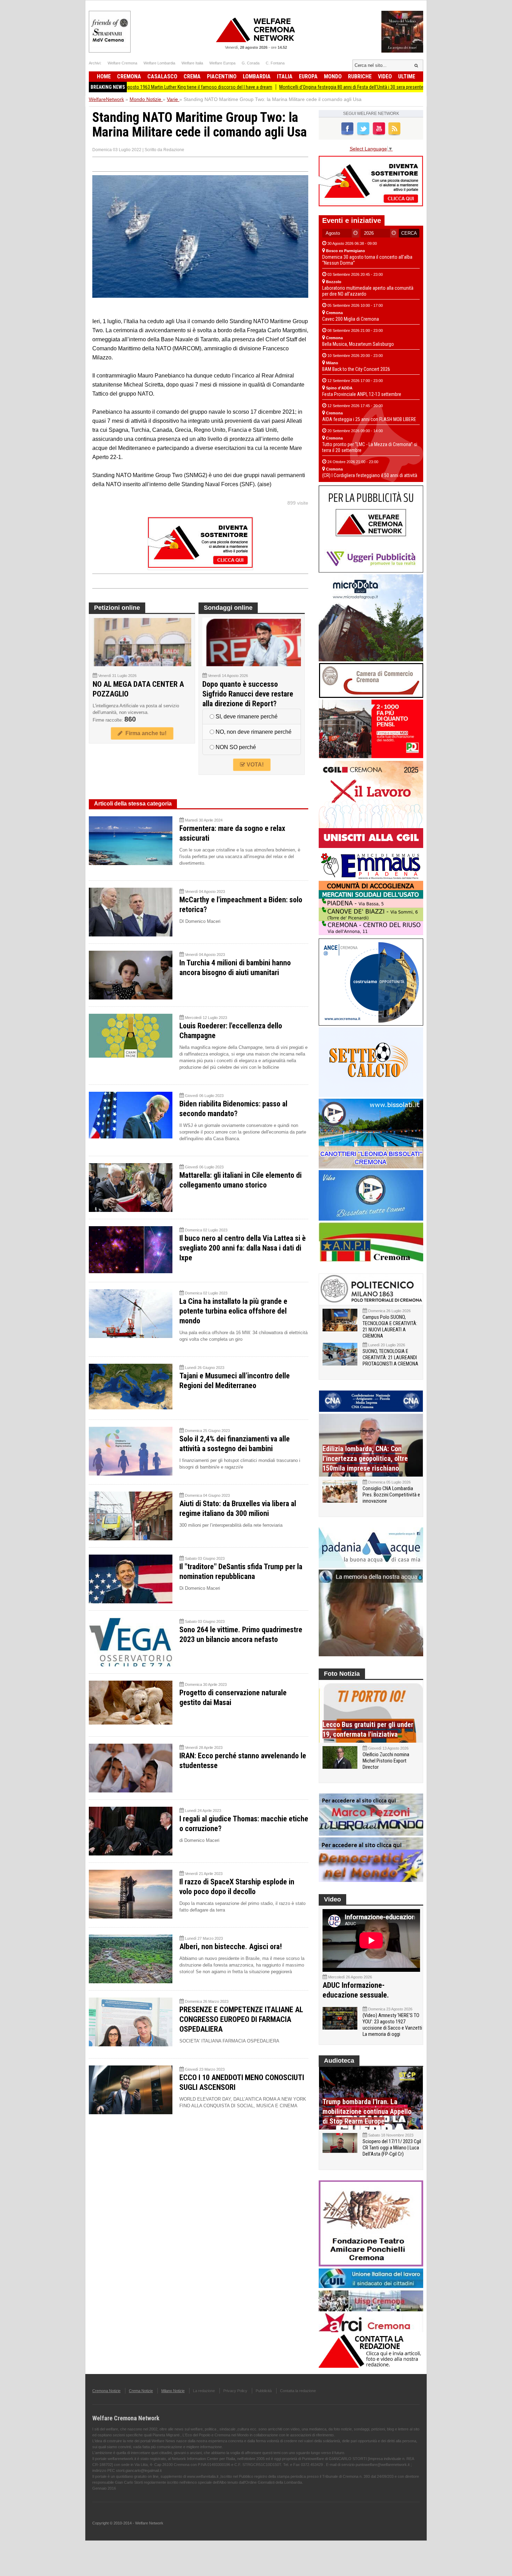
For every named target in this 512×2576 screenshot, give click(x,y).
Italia (285, 76)
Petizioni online (117, 608)
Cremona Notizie (106, 2391)
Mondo (333, 76)
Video (385, 76)
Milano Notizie (173, 2391)
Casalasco (162, 76)
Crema (192, 76)
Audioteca (339, 2061)
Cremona (129, 76)
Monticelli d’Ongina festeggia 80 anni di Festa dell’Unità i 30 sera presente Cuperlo (288, 87)
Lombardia (257, 76)
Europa (308, 76)
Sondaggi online (228, 608)
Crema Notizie (141, 2391)
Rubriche (360, 76)
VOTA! (254, 765)
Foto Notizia (342, 1674)
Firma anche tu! (145, 733)
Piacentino (222, 76)
